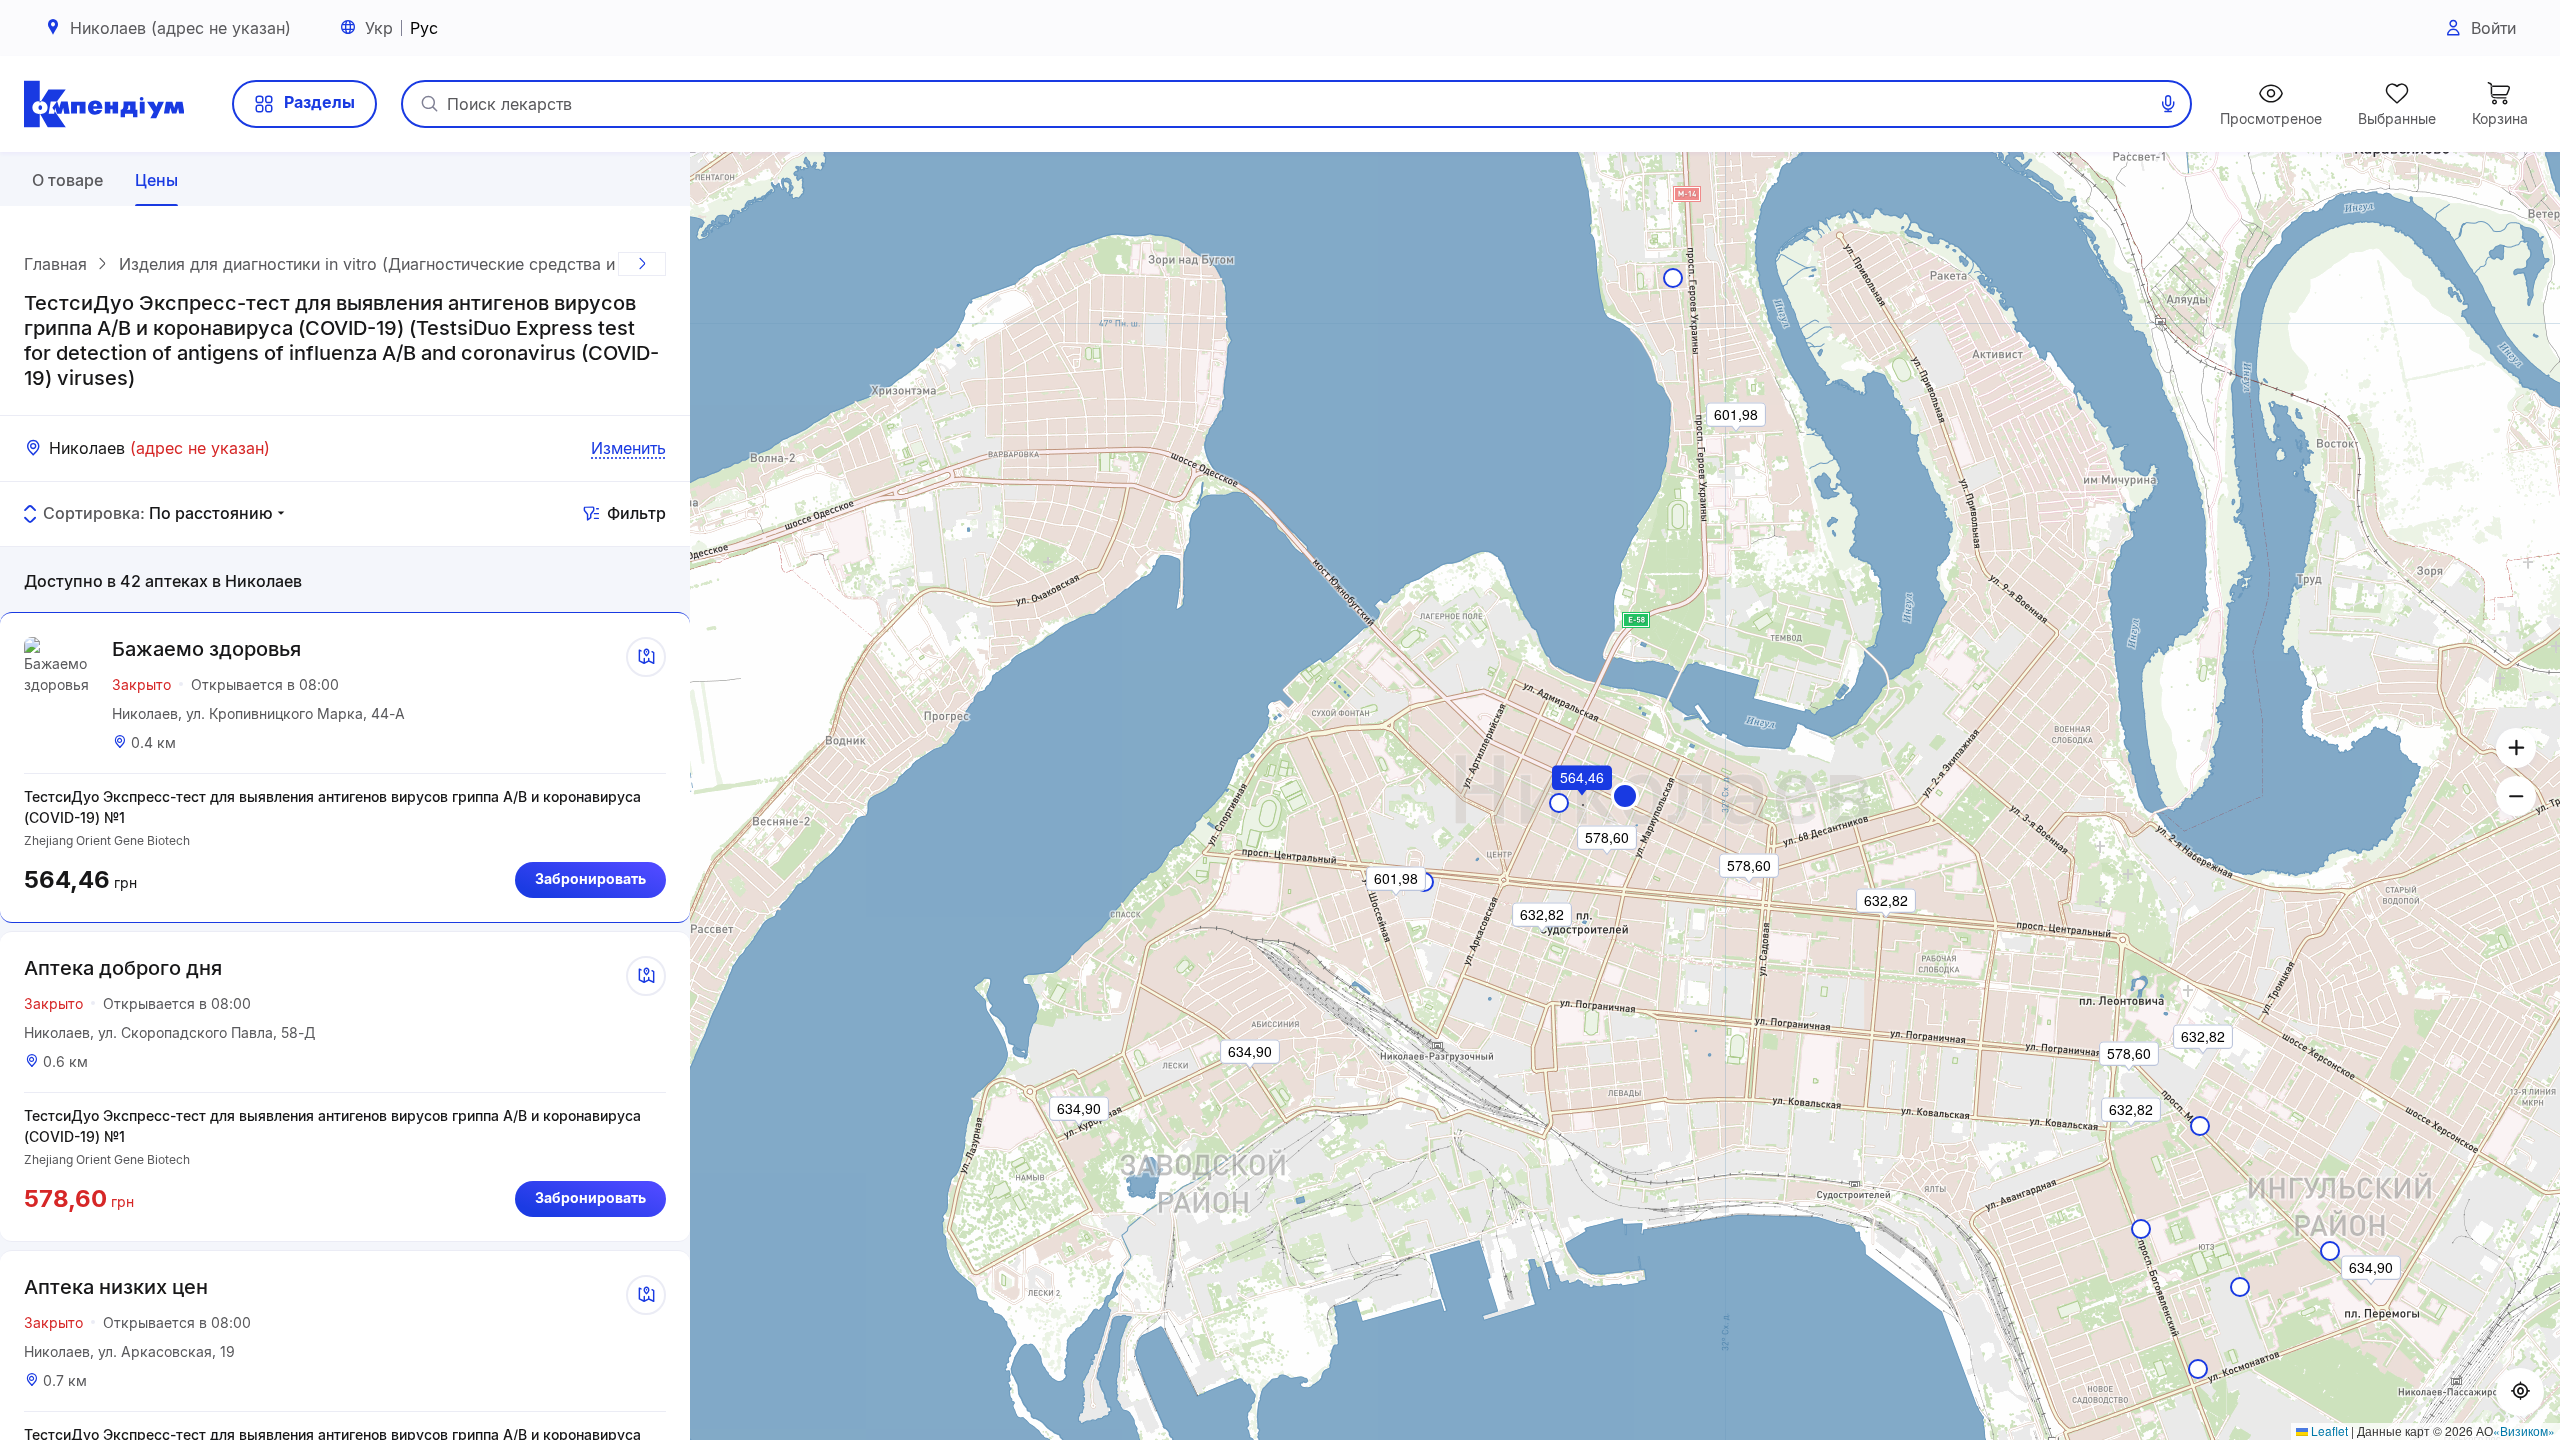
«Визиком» (2524, 1430)
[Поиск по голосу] (2168, 104)
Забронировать (590, 878)
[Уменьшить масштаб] (2516, 796)
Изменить (628, 448)
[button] (1625, 796)
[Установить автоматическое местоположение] (2520, 1392)
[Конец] (642, 264)
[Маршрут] (646, 657)
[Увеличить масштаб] (2516, 748)
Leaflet (2328, 1430)
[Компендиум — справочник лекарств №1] (104, 104)
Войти (2493, 28)
